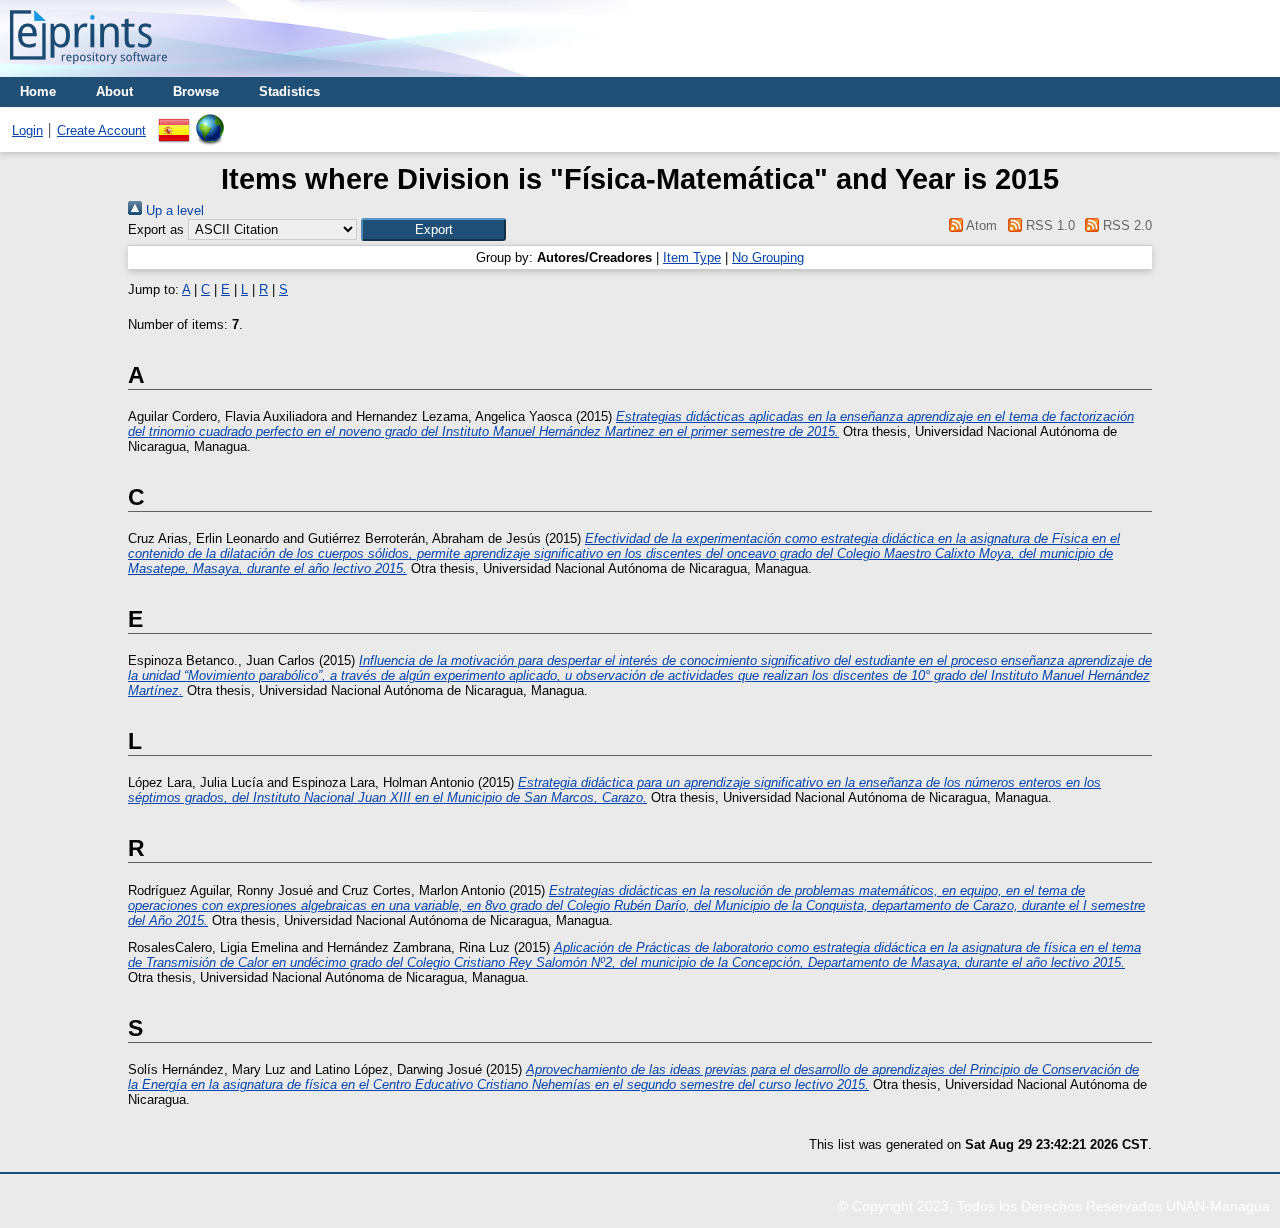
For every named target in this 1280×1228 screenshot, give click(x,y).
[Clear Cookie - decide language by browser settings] (210, 121)
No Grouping (768, 257)
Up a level (173, 210)
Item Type (692, 257)
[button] (433, 229)
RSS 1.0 (1048, 225)
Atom (980, 225)
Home (38, 91)
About (114, 91)
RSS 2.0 (1125, 225)
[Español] (174, 121)
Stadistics (289, 91)
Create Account (101, 130)
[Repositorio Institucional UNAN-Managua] (88, 69)
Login (27, 130)
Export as (156, 229)
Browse (196, 91)
